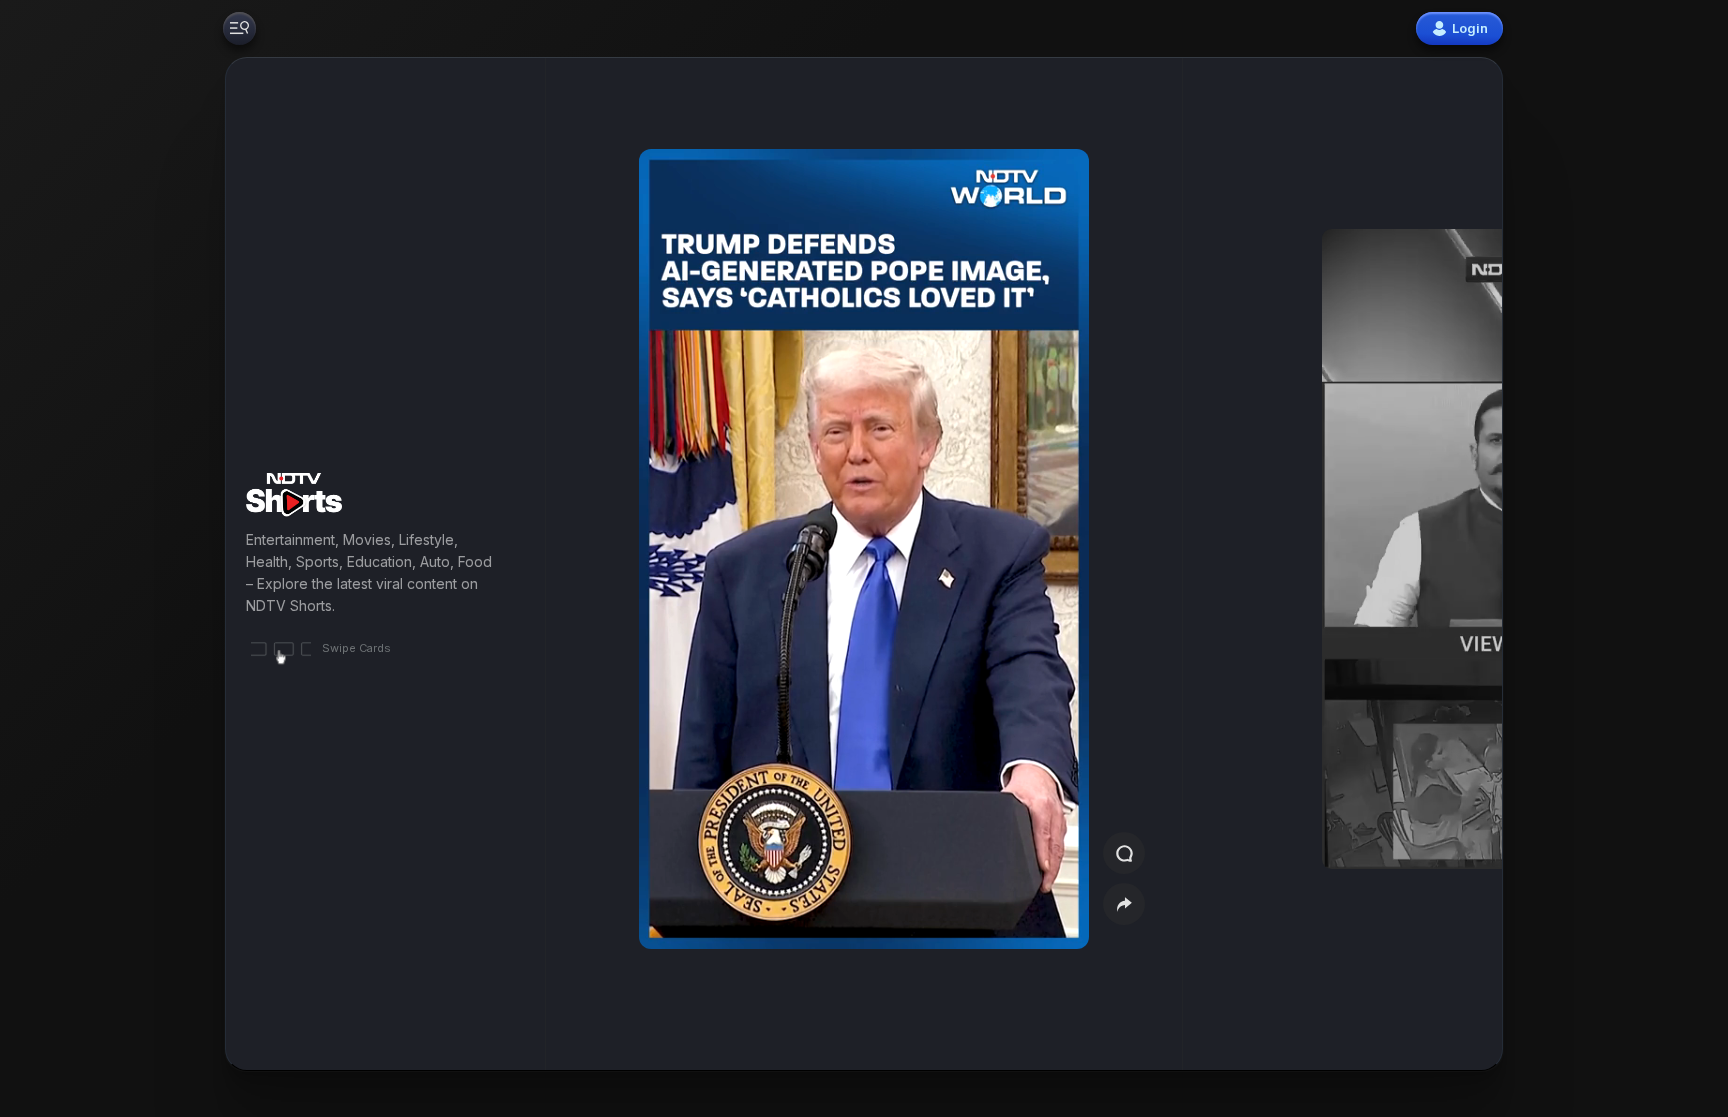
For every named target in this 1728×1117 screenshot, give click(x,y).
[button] (1386, 564)
